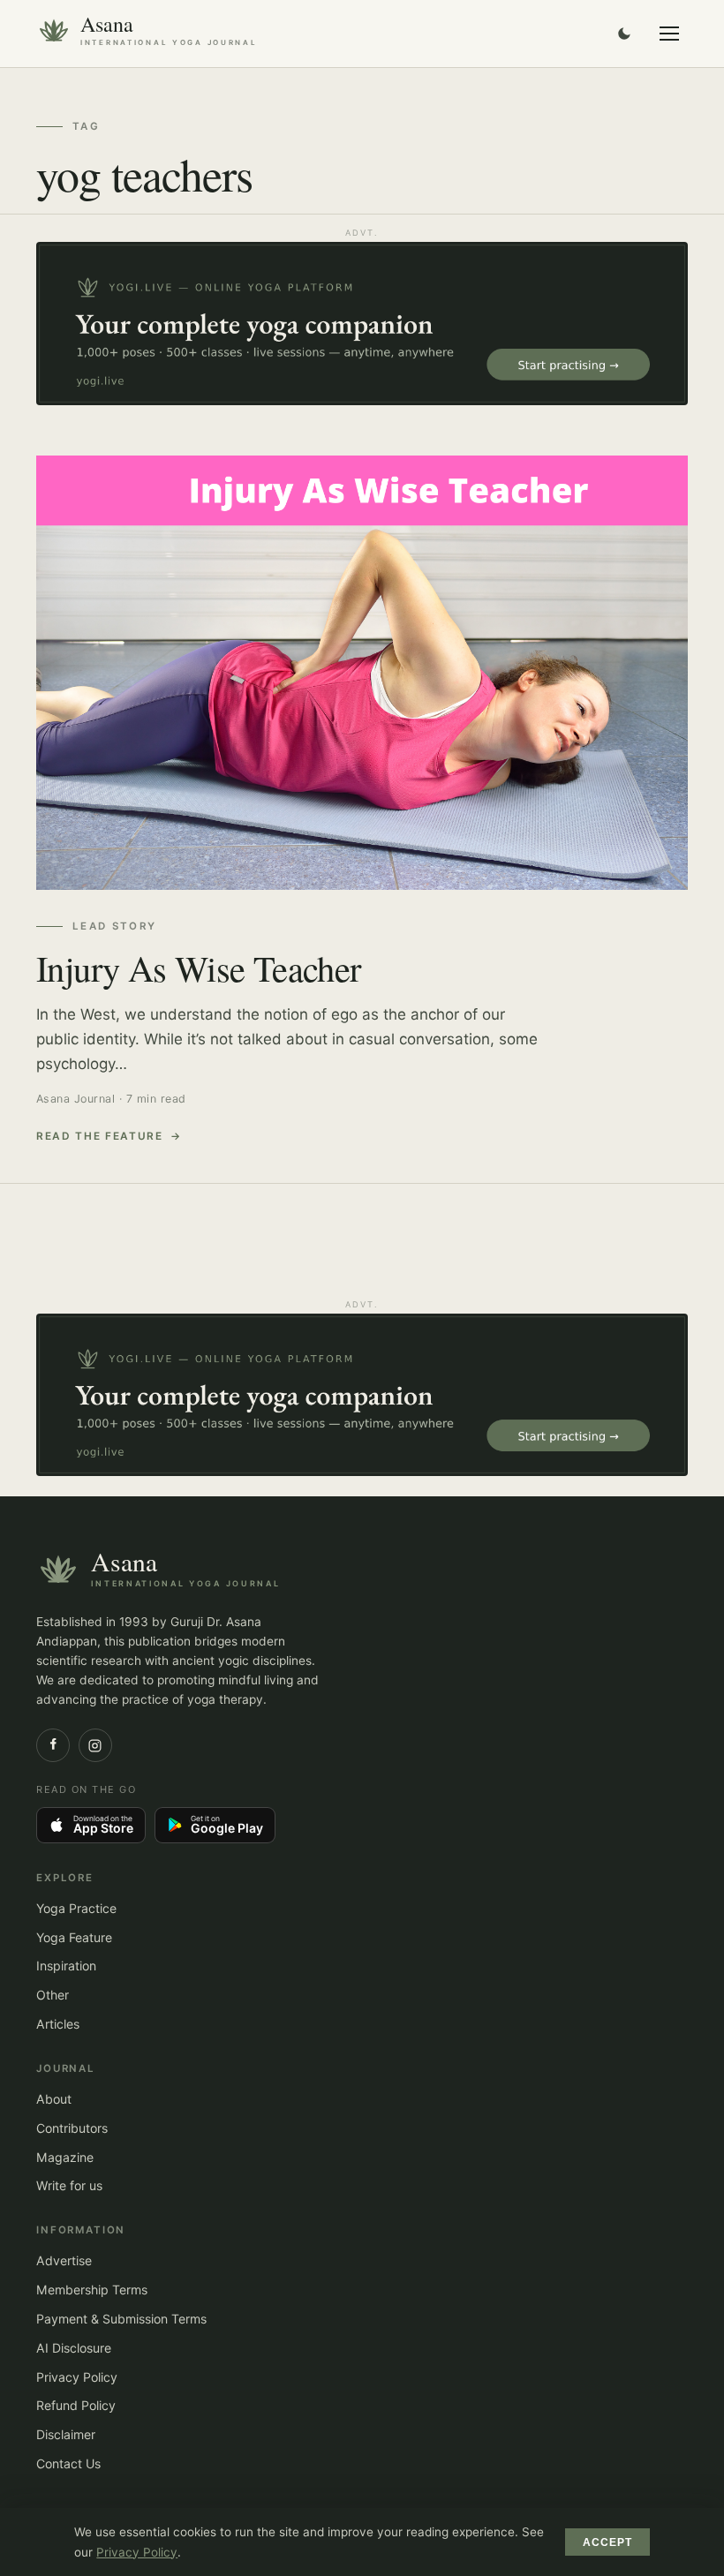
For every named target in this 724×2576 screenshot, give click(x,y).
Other (53, 1995)
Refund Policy (76, 2405)
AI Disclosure (74, 2348)
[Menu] (669, 34)
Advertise (64, 2260)
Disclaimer (66, 2434)
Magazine (65, 2157)
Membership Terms (92, 2290)
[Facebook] (53, 1745)
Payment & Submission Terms (121, 2319)
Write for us (69, 2185)
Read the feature (100, 1136)
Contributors (72, 2128)
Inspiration (66, 1966)
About (54, 2099)
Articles (58, 2024)
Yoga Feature (74, 1937)
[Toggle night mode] (624, 34)
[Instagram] (95, 1745)
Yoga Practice (76, 1908)
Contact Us (68, 2463)
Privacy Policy (77, 2377)
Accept (608, 2542)
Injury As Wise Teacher (199, 968)
